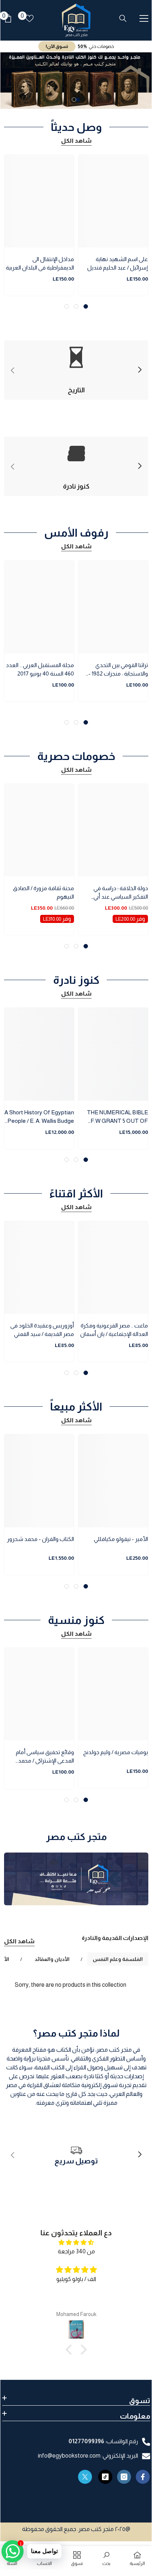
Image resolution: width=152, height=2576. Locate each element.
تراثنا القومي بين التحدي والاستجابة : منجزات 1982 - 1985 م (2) (118, 670)
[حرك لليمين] (139, 370)
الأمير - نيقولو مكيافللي (121, 1539)
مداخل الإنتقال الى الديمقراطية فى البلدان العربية (40, 263)
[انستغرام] (124, 2477)
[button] (71, 2350)
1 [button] (78, 100)
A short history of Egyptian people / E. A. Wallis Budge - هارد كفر (39, 1117)
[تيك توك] (105, 2477)
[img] (76, 2242)
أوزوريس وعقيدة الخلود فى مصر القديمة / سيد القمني (42, 1330)
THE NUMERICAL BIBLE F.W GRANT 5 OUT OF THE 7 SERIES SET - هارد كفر (116, 1117)
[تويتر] (85, 2477)
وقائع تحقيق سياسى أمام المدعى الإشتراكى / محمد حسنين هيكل (45, 1757)
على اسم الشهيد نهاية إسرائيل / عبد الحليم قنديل (118, 263)
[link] (76, 2155)
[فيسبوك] (143, 2477)
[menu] (144, 18)
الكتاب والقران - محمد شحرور (40, 1539)
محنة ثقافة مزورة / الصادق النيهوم (43, 892)
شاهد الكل (76, 141)
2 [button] (74, 100)
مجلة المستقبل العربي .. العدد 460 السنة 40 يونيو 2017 (40, 669)
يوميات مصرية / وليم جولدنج (116, 1752)
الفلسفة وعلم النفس (118, 1959)
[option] (76, 81)
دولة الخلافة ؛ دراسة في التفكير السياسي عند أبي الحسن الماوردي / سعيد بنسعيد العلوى (121, 893)
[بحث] (123, 18)
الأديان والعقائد (52, 1959)
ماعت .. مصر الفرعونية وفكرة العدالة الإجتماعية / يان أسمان (114, 1330)
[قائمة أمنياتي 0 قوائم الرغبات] (29, 18)
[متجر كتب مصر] (76, 1879)
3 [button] (67, 306)
